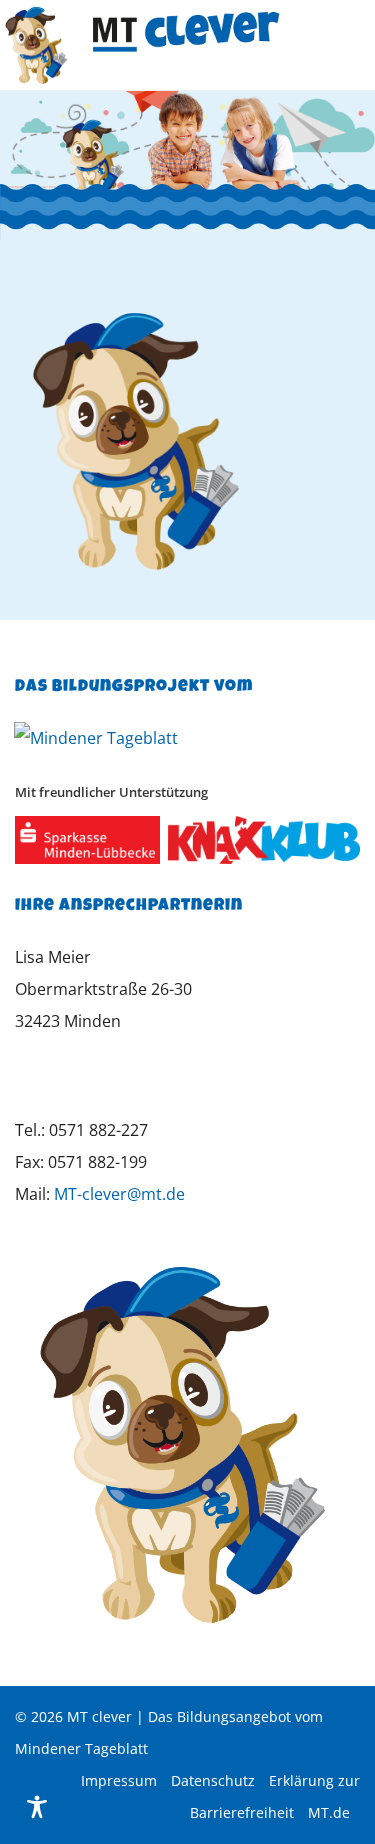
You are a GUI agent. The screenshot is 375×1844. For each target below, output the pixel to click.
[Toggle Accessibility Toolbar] (37, 1807)
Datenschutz (213, 1780)
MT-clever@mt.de (119, 1194)
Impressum (119, 1780)
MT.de (329, 1812)
